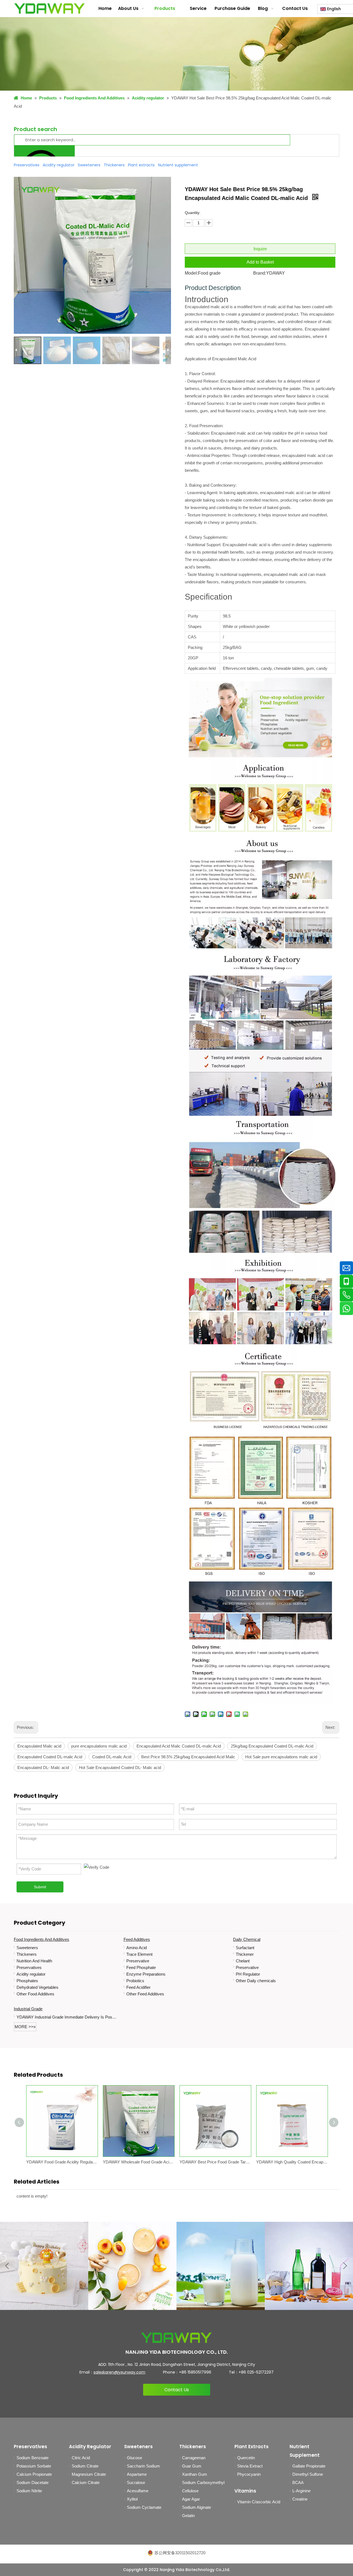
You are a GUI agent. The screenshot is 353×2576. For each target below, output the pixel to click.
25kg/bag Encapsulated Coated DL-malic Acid (272, 1746)
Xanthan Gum (195, 2474)
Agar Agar (191, 2499)
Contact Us (177, 2390)
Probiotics (135, 1981)
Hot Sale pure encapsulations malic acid (281, 1757)
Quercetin (246, 2458)
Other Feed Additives (145, 1994)
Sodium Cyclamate (144, 2507)
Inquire (260, 249)
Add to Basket (260, 262)
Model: (191, 273)
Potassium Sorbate (34, 2466)
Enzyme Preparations (146, 1974)
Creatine (300, 2499)
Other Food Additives (35, 1994)
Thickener (245, 1954)
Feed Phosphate (141, 1967)
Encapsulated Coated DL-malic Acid (50, 1757)
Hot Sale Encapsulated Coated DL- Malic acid (120, 1768)
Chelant (243, 1961)
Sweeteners (27, 1948)
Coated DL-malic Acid (112, 1757)
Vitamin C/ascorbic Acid (259, 2502)
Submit (40, 1887)
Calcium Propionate (34, 2474)
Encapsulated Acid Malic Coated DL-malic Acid (179, 1746)
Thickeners (27, 1954)
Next (345, 2266)
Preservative (138, 1961)
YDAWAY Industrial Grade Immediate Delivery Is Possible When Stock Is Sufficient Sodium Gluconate (67, 2017)
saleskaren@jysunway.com (119, 2372)
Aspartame (137, 2474)
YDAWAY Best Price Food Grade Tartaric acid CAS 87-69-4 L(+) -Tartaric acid (215, 2162)
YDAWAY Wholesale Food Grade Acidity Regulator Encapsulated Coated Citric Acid (138, 2162)
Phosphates (27, 1981)
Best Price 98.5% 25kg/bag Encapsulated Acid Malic (188, 1757)
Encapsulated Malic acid (39, 1746)
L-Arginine (301, 2491)
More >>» (25, 2027)
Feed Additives (137, 1939)
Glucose (134, 2458)
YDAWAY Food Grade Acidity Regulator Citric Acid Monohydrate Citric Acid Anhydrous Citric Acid (62, 2162)
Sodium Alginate (196, 2507)
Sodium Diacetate (33, 2482)
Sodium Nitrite (29, 2491)
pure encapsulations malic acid (99, 1746)
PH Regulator (248, 1974)
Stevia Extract (250, 2466)
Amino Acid (137, 1948)
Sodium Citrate (85, 2466)
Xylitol (132, 2499)
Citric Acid (81, 2458)
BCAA (298, 2482)
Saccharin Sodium (143, 2466)
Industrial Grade (28, 2009)
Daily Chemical (247, 1939)
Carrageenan (194, 2458)
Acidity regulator (31, 1974)
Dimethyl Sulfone (308, 2474)
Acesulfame (138, 2491)
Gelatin (188, 2516)
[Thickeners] (221, 2266)
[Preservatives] (309, 2266)
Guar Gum (192, 2466)
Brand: (260, 273)
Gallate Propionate (309, 2466)
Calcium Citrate (86, 2482)
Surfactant (245, 1948)
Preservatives (29, 1967)
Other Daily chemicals (256, 1981)
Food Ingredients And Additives (42, 1939)
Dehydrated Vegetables (38, 1987)
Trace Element (139, 1954)
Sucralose (136, 2482)
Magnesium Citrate (89, 2474)
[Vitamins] (132, 2266)
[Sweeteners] (44, 2266)
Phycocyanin (249, 2474)
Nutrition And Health (34, 1961)
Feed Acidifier (138, 1987)
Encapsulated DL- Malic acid (43, 1768)
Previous (8, 2266)
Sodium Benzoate (33, 2458)
